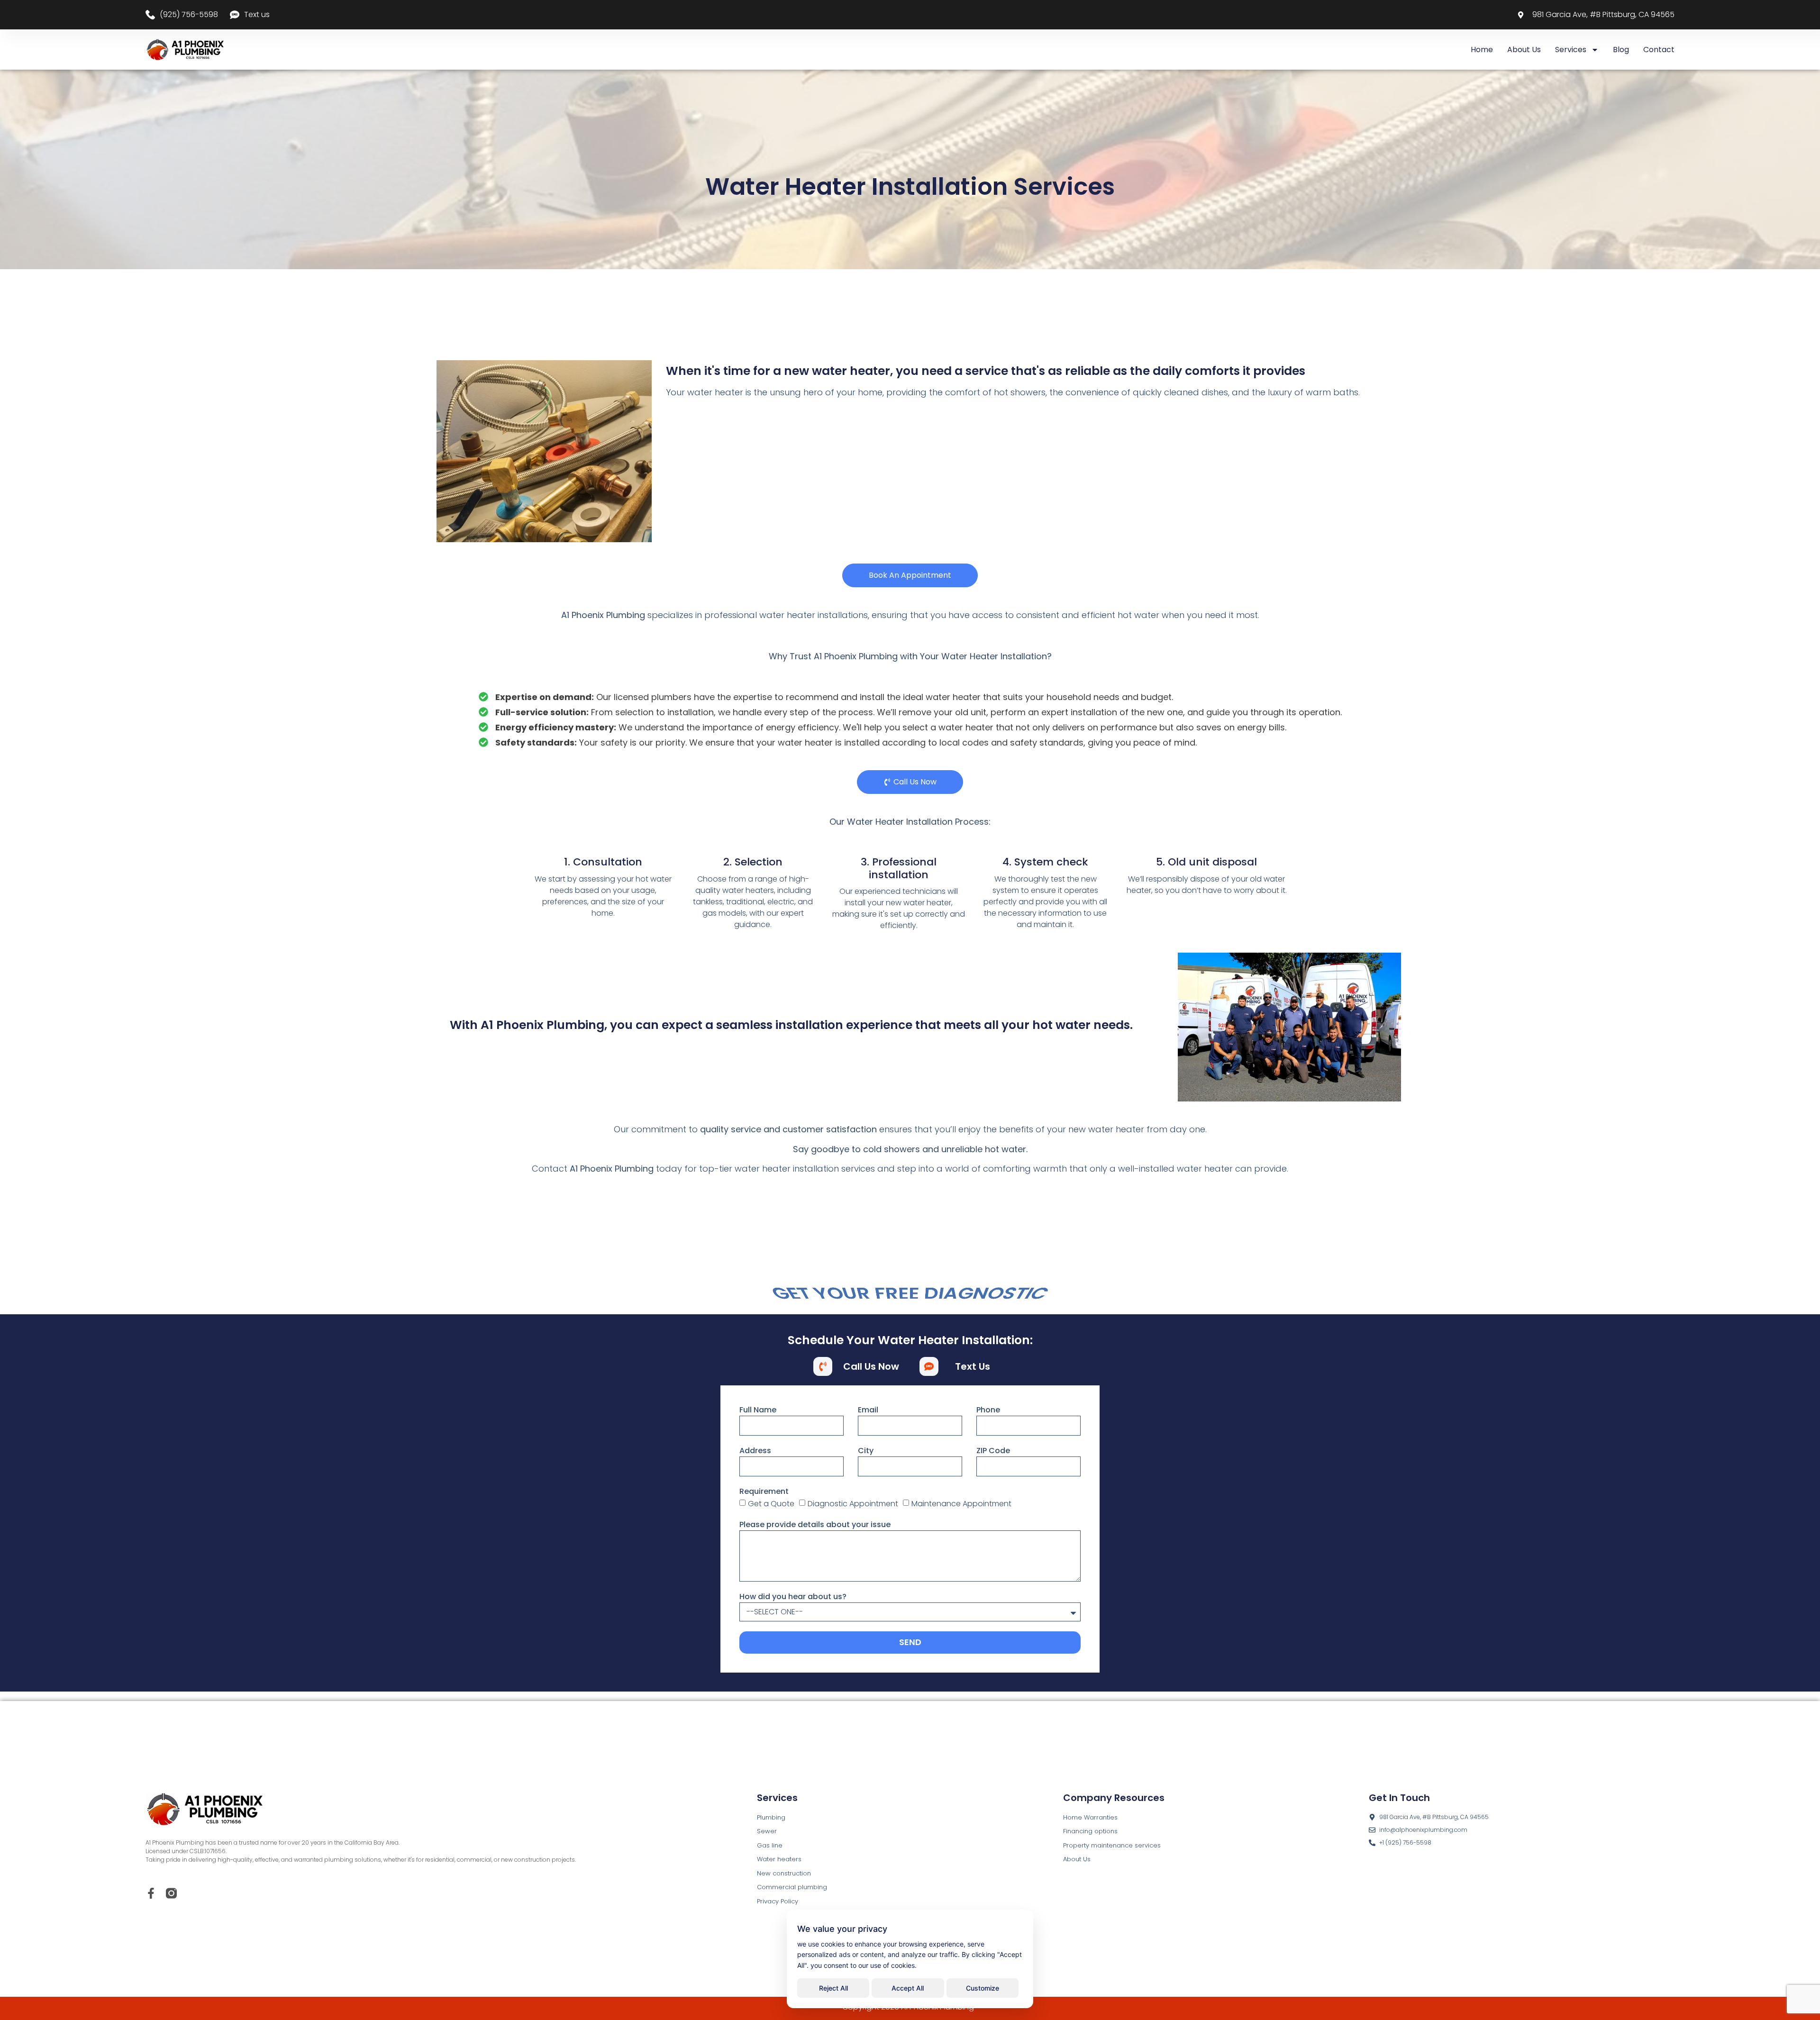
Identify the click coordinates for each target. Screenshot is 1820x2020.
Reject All (833, 1988)
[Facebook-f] (151, 1893)
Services (1571, 50)
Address (755, 1451)
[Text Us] (929, 1366)
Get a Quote (771, 1504)
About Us (1524, 50)
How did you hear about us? (793, 1597)
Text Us (973, 1366)
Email (868, 1410)
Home (1482, 50)
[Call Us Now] (823, 1366)
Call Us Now (871, 1366)
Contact (1659, 50)
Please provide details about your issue (815, 1524)
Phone (988, 1410)
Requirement (764, 1491)
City (866, 1451)
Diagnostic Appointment (853, 1504)
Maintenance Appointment (961, 1504)
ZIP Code (993, 1451)
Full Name (758, 1410)
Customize (983, 1988)
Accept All (908, 1988)
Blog (1621, 50)
